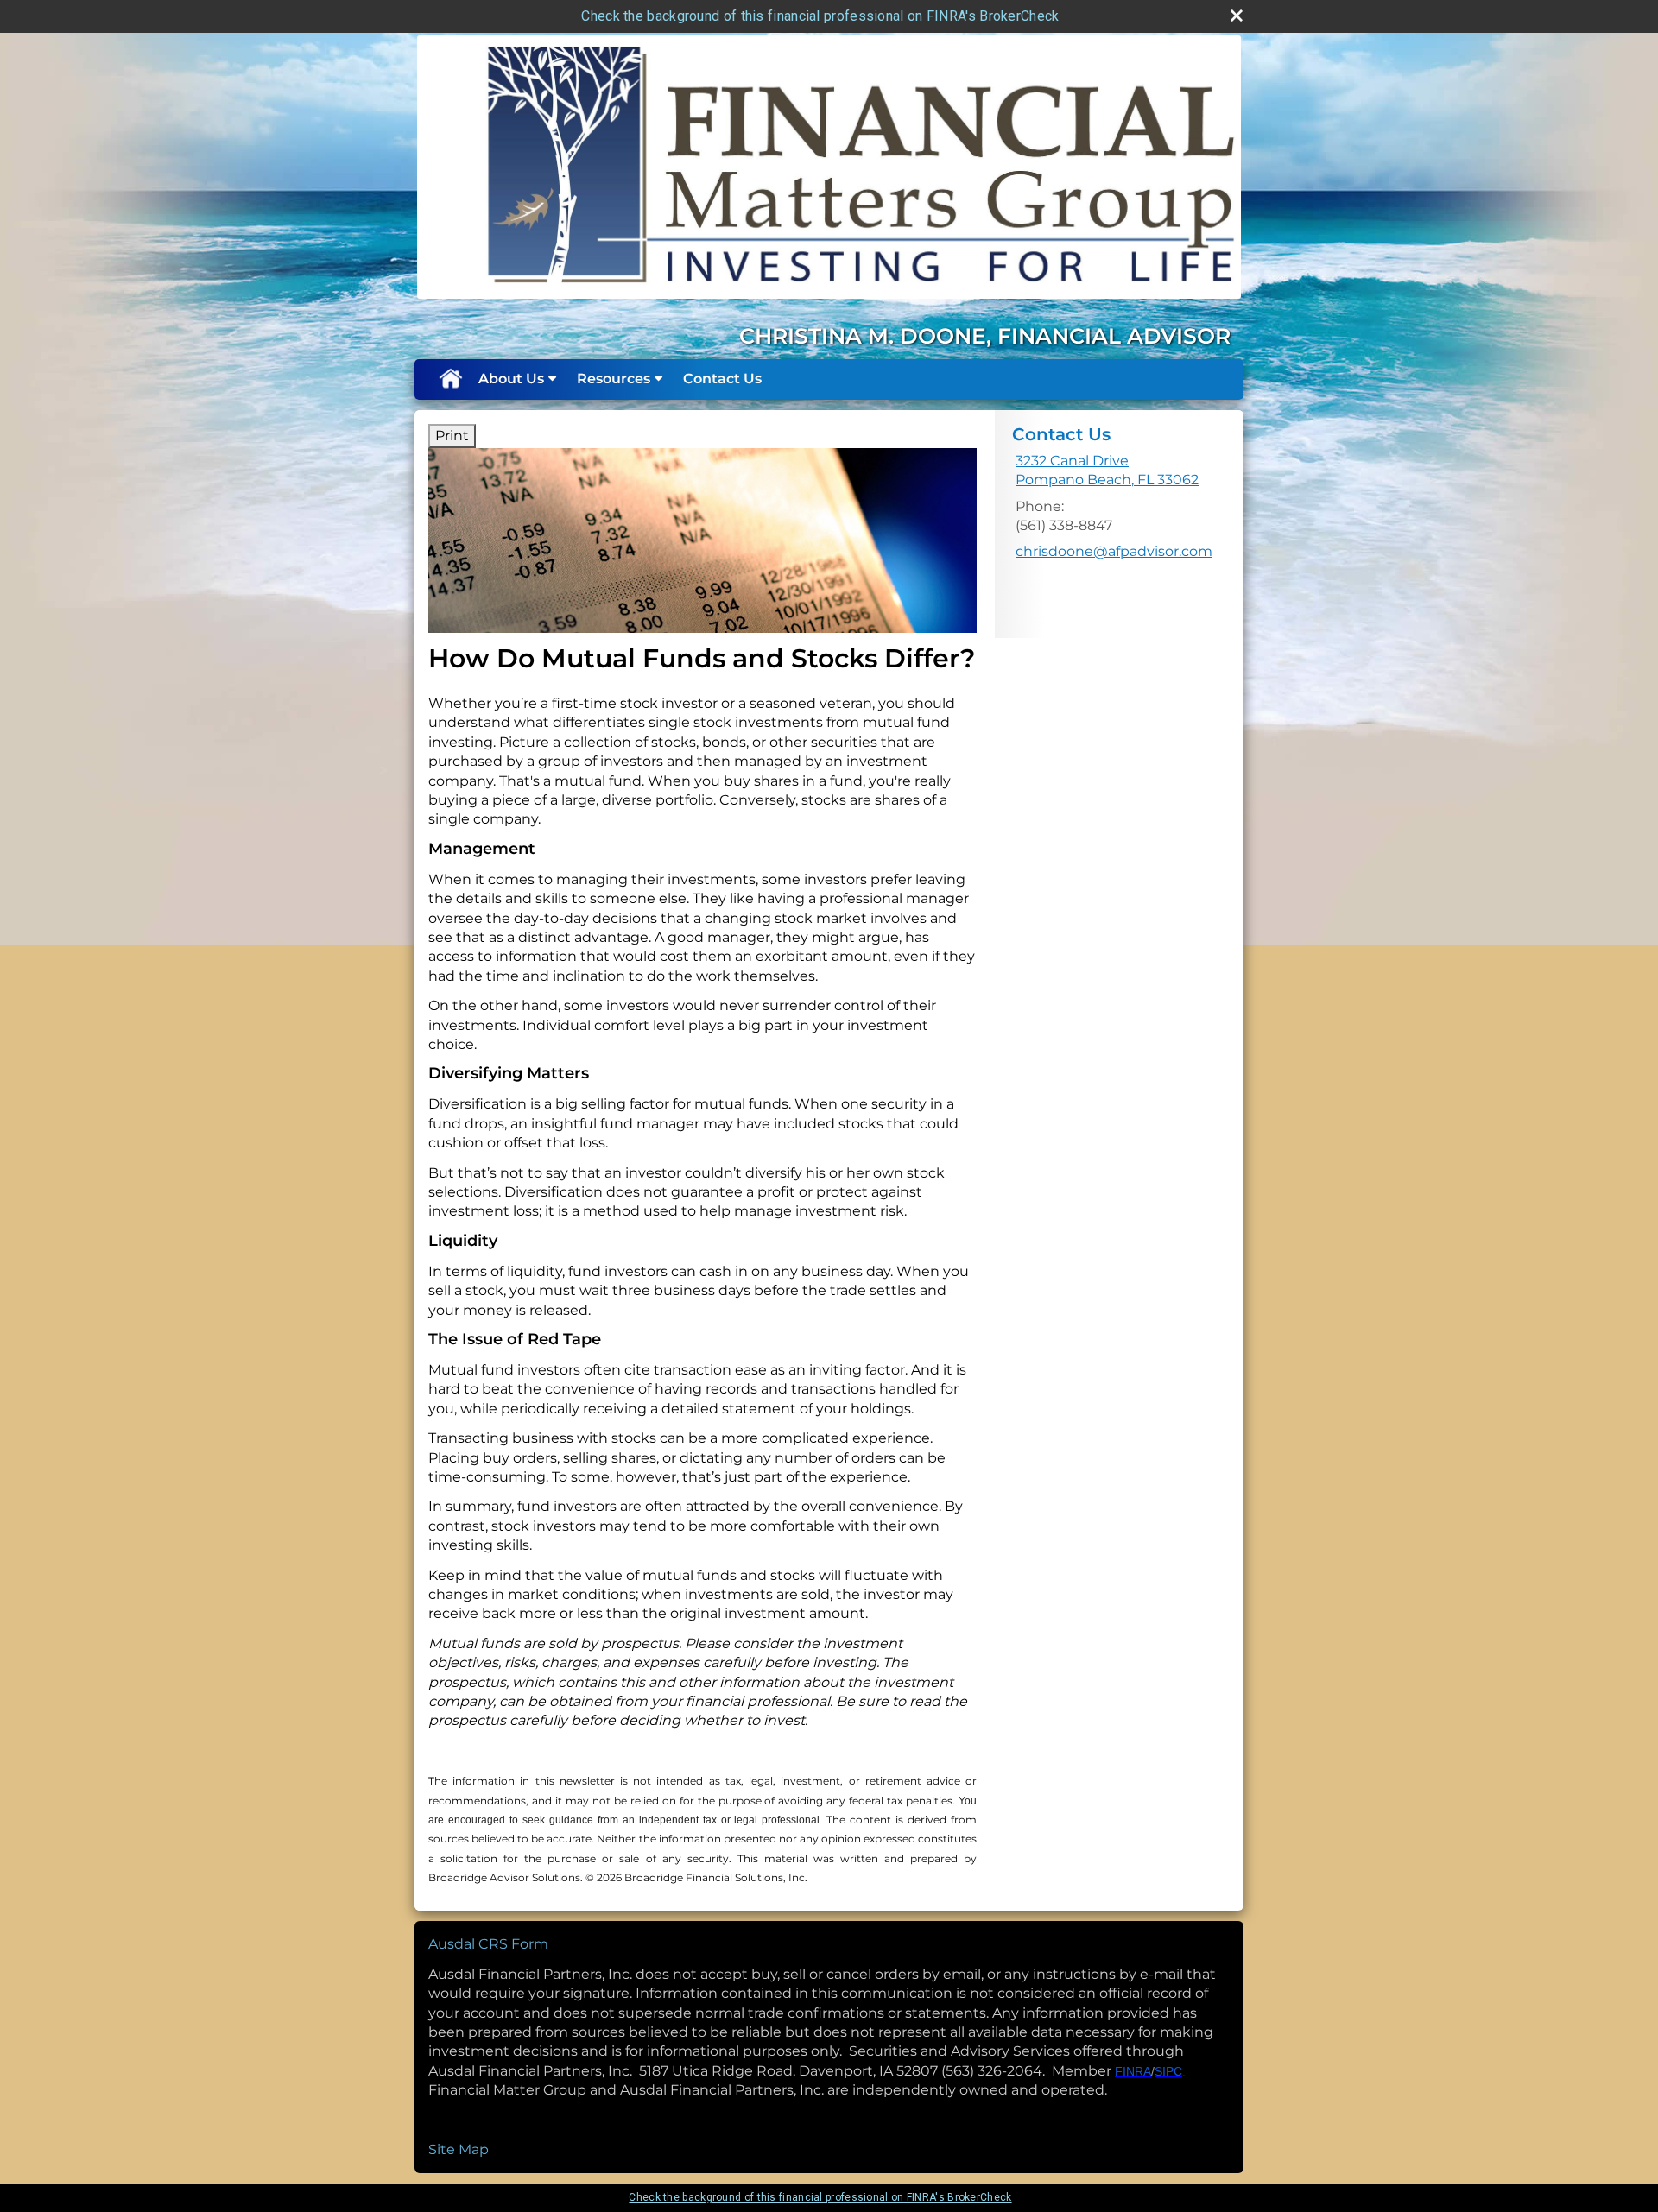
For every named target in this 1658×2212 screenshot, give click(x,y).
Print (452, 436)
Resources (614, 379)
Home (450, 379)
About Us (511, 379)
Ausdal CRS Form (488, 1944)
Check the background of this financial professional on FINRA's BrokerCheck (820, 16)
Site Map (459, 2149)
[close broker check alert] (1237, 16)
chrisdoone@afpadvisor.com (1114, 551)
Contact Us (722, 379)
